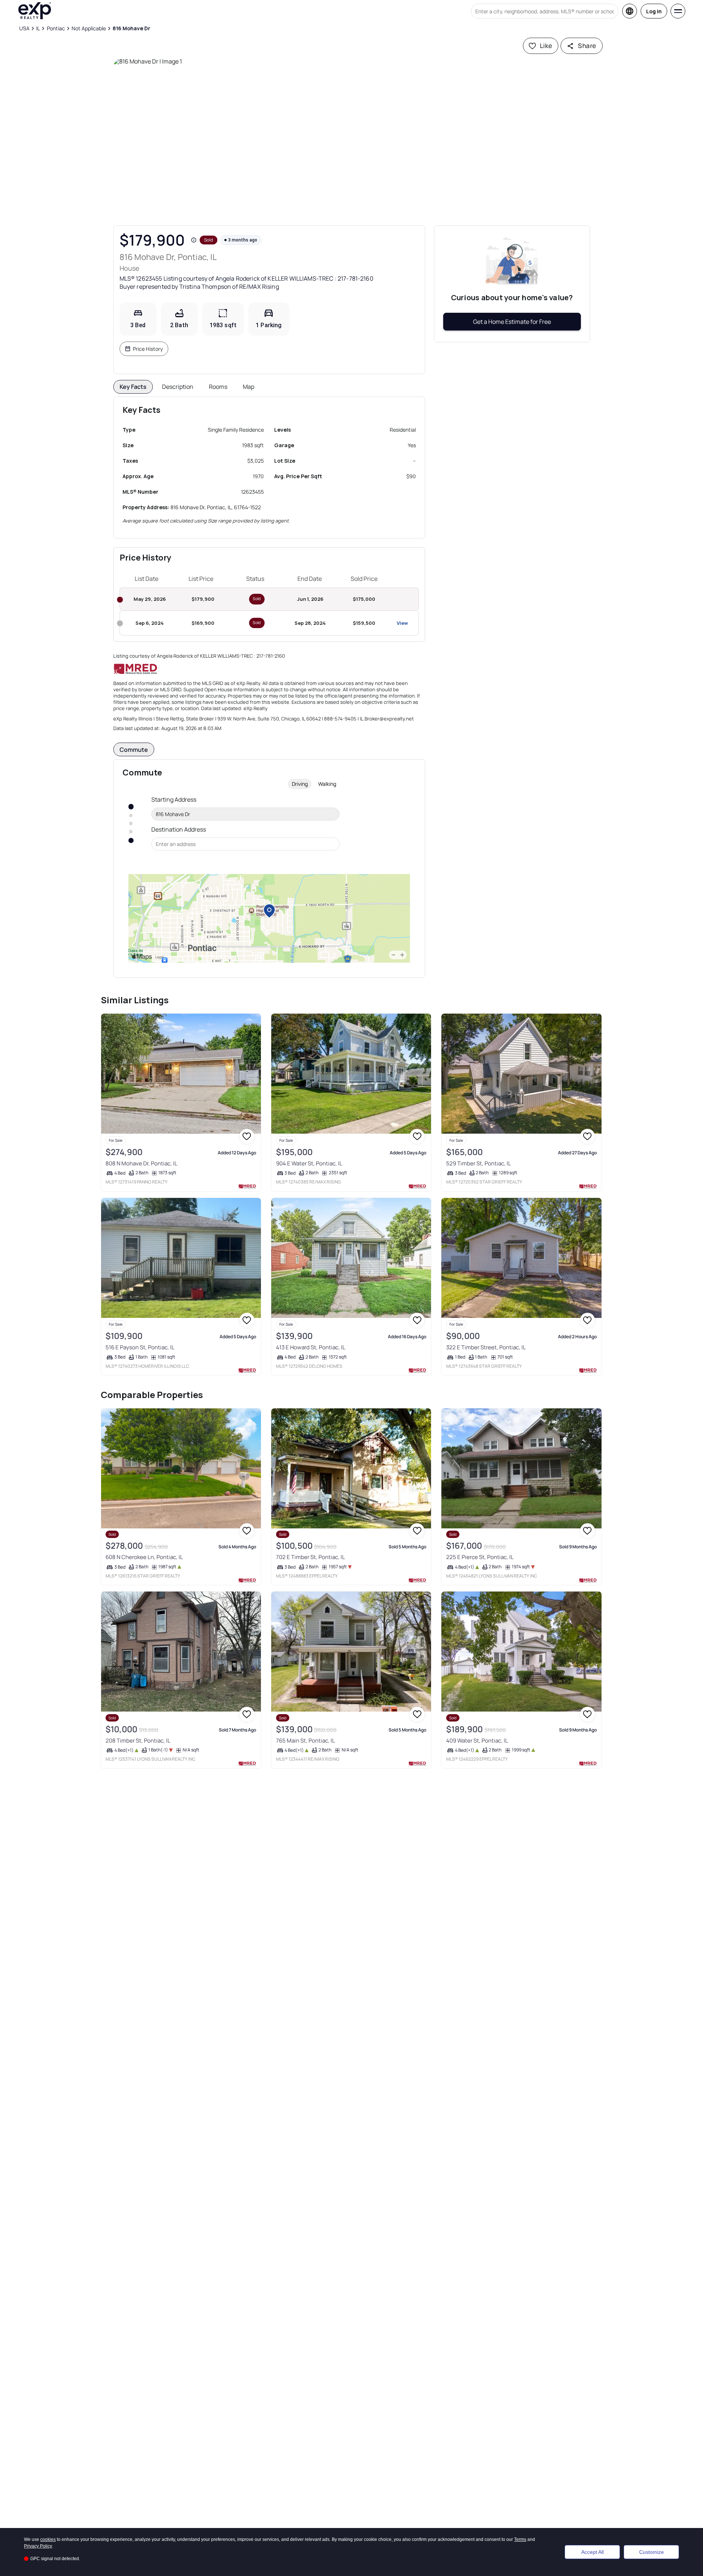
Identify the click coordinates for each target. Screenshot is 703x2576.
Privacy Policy (38, 2546)
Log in (654, 11)
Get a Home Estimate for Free (512, 322)
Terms (520, 2539)
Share (587, 46)
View (402, 623)
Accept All (592, 2552)
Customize (652, 2552)
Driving (300, 784)
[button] (352, 138)
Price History (148, 349)
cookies (48, 2539)
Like (546, 46)
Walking (327, 784)
